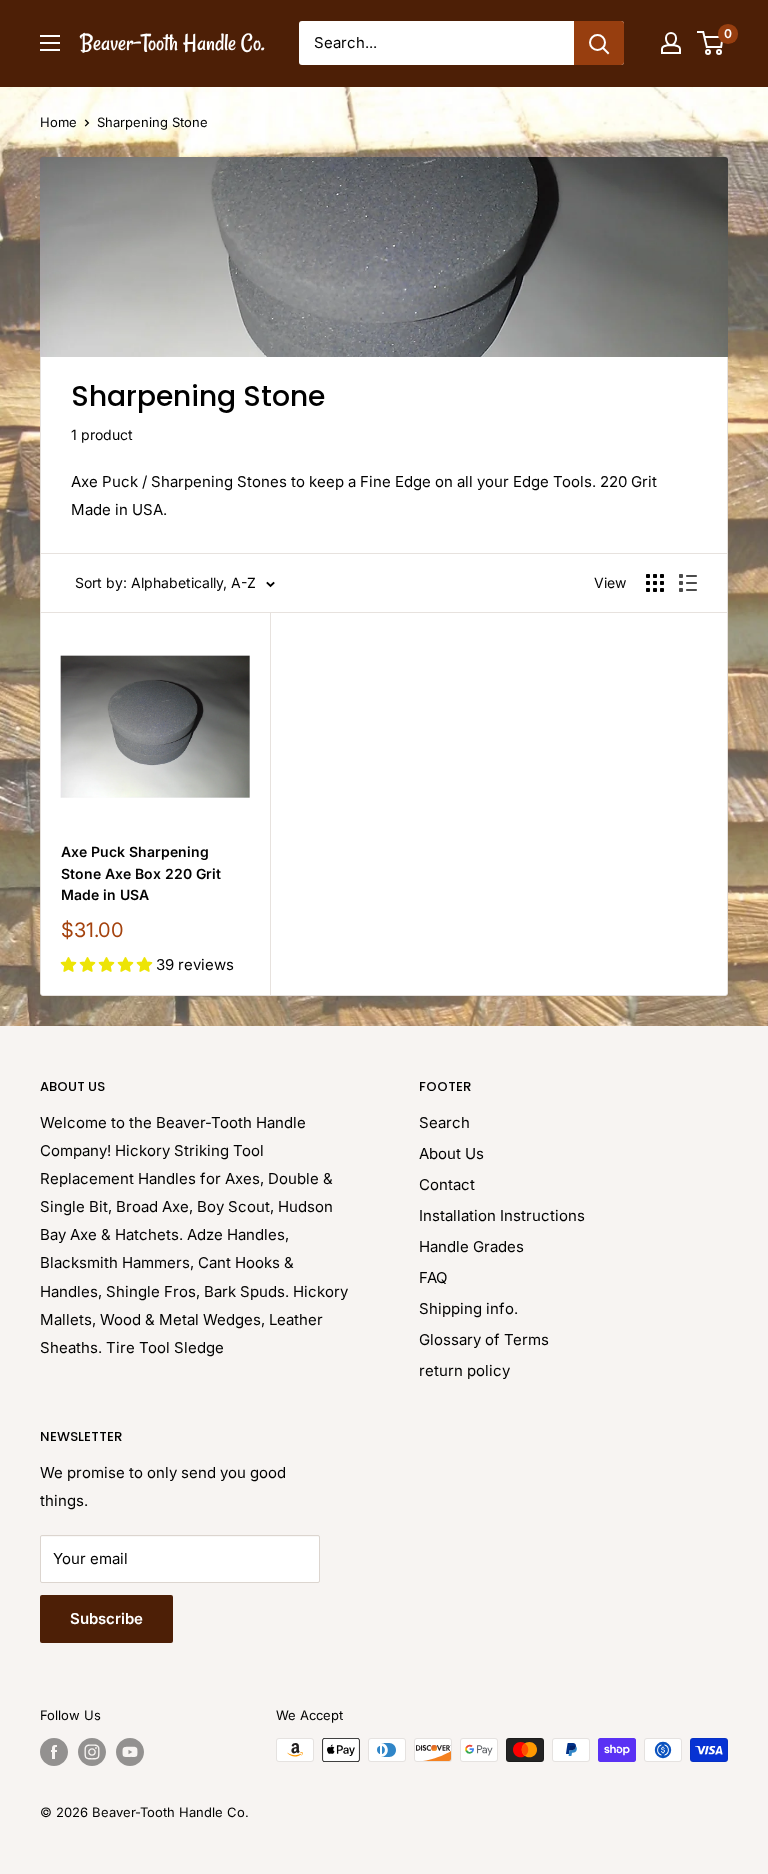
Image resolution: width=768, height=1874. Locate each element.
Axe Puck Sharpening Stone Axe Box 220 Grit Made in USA (141, 873)
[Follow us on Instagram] (92, 1752)
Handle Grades (471, 1246)
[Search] (599, 43)
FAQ (433, 1277)
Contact (447, 1184)
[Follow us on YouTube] (130, 1752)
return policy (464, 1370)
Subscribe (106, 1618)
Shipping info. (468, 1308)
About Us (451, 1153)
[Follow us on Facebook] (54, 1752)
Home (58, 122)
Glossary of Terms (484, 1339)
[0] (711, 43)
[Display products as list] (688, 583)
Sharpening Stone (152, 122)
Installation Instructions (502, 1215)
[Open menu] (50, 43)
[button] (108, 964)
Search (444, 1122)
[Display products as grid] (655, 583)
